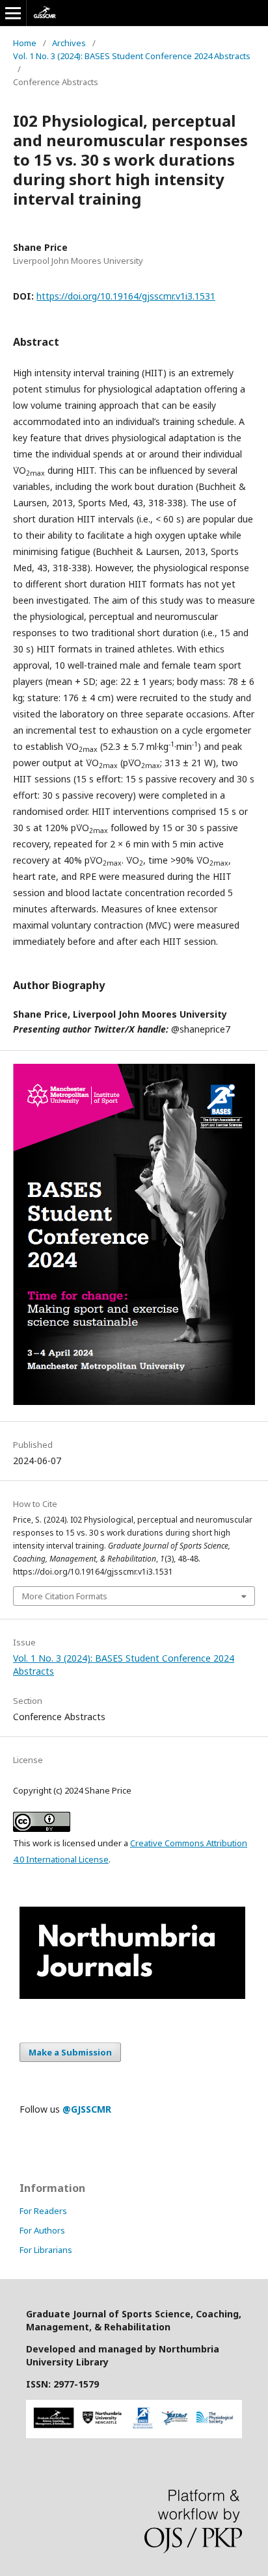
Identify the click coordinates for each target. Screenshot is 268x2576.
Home (25, 43)
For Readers (43, 2211)
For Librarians (46, 2250)
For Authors (42, 2230)
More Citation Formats (65, 1596)
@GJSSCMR (87, 2109)
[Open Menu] (13, 13)
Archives (69, 43)
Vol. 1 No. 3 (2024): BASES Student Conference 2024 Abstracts (132, 56)
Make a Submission (70, 2052)
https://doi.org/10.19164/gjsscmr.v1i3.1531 (126, 296)
